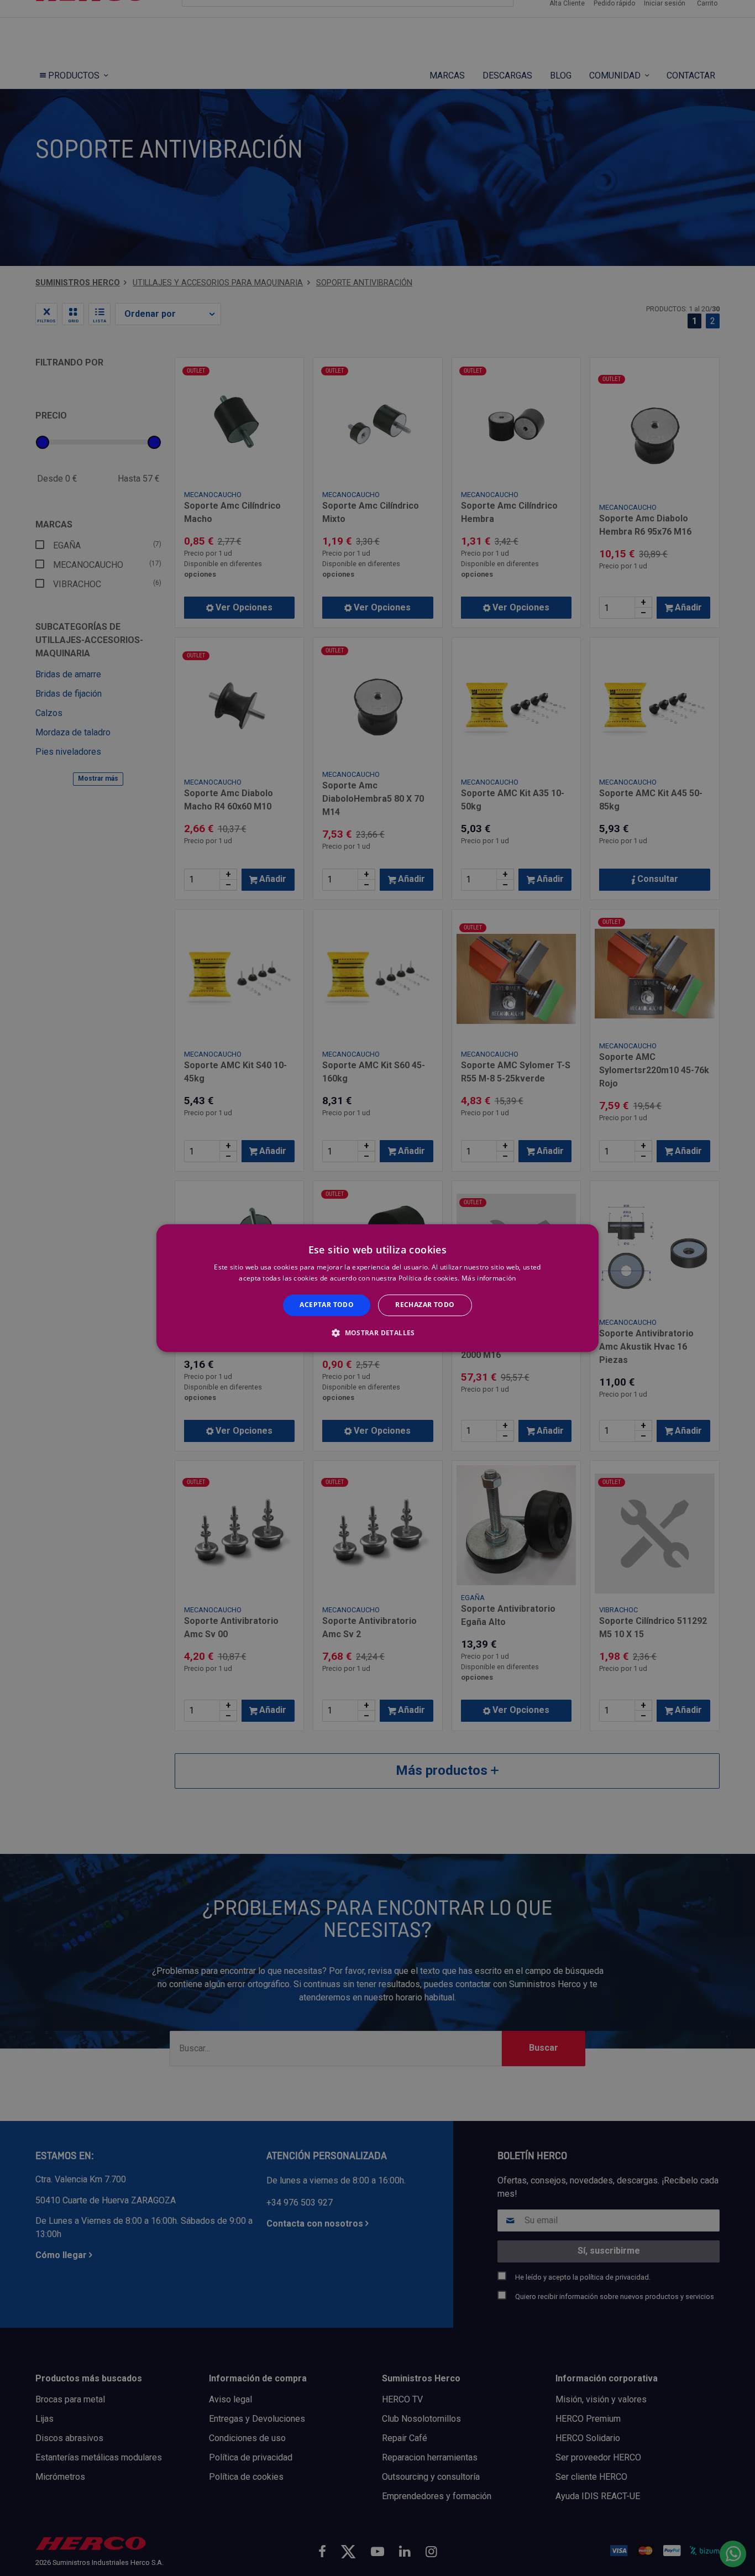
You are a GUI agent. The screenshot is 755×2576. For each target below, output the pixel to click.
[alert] (377, 1288)
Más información (489, 1278)
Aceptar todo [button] (327, 1305)
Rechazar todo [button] (425, 1305)
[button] (377, 1333)
